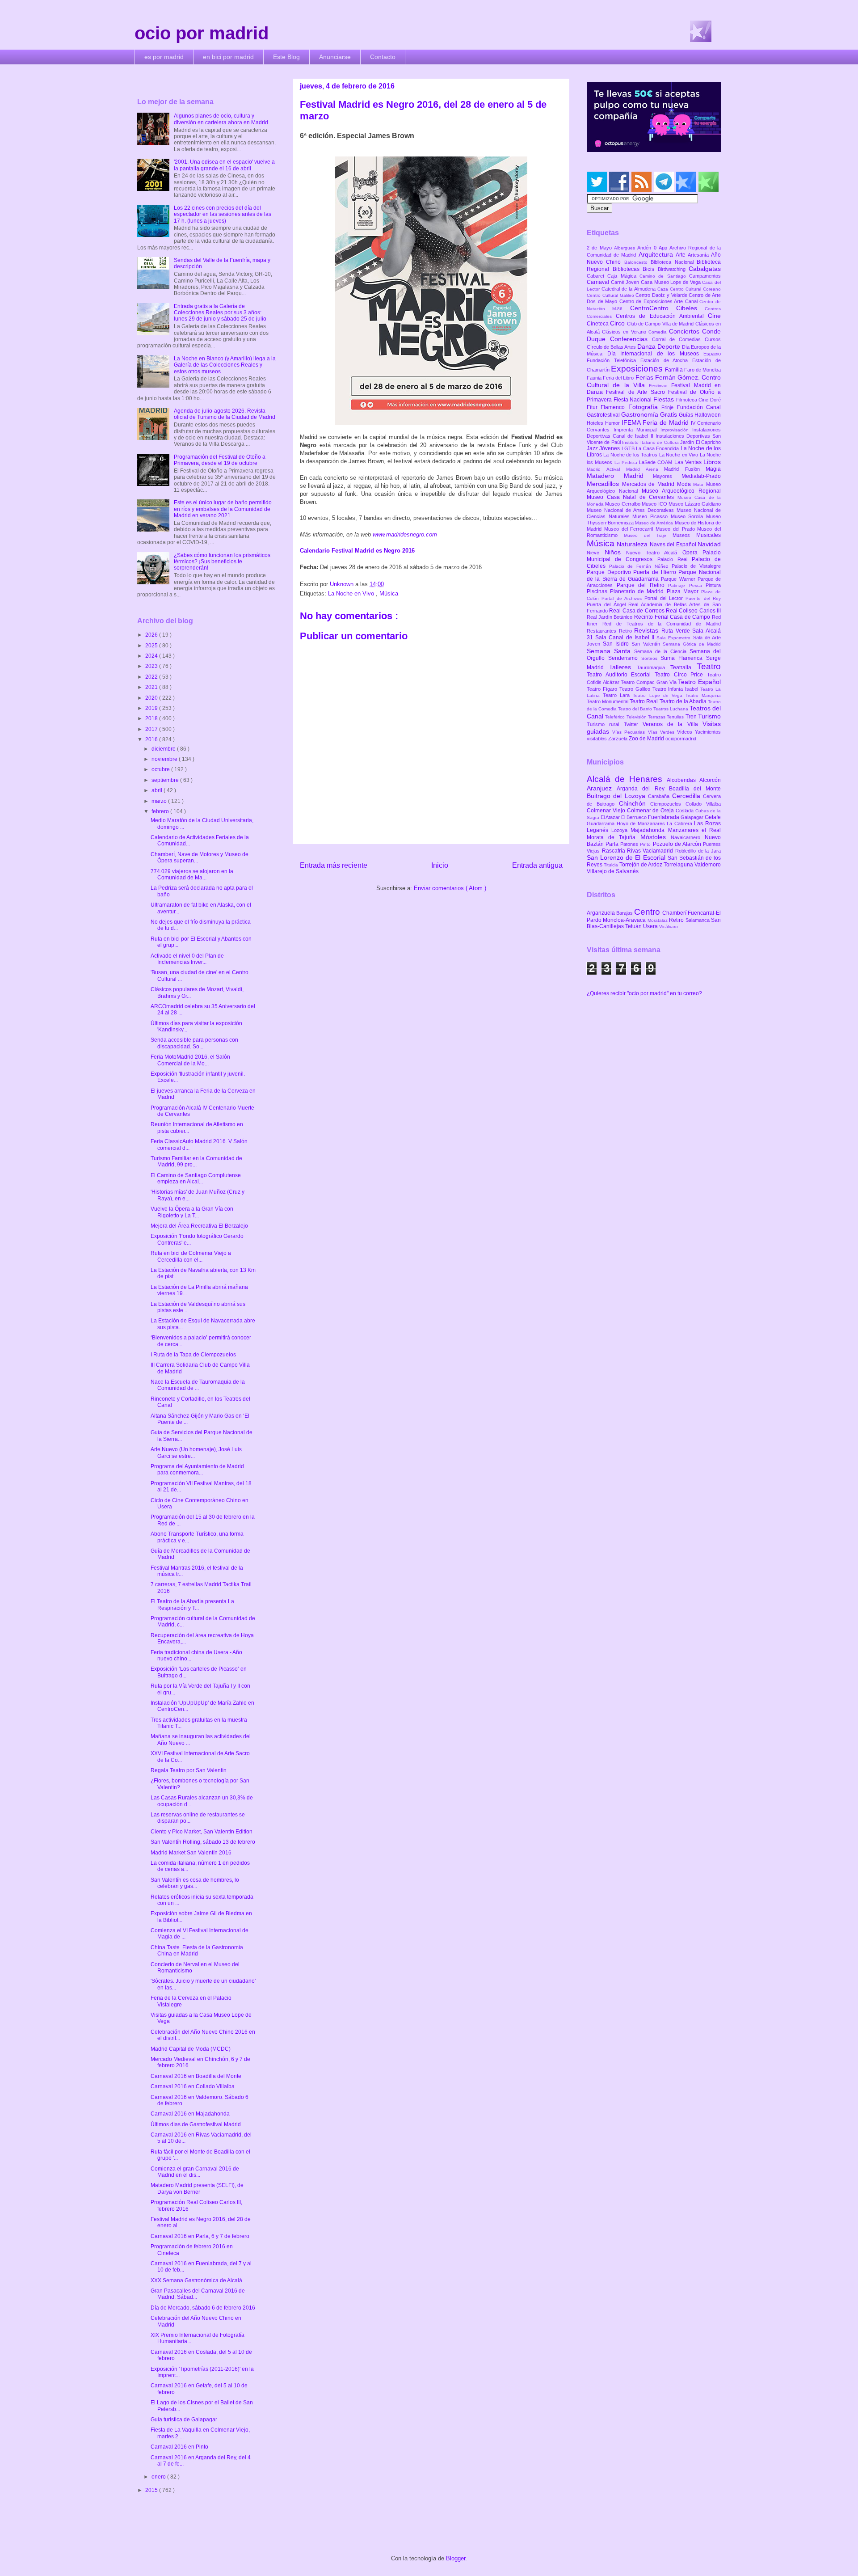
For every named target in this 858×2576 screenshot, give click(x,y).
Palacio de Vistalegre (696, 566)
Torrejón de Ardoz (641, 865)
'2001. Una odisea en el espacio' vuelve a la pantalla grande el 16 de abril (224, 165)
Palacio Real (675, 559)
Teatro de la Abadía (684, 701)
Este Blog (286, 57)
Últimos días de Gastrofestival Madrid (196, 2124)
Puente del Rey (703, 598)
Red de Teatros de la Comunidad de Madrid (662, 624)
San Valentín (647, 644)
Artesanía (699, 255)
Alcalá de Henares (627, 779)
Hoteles (596, 423)
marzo (160, 801)
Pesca (698, 585)
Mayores (667, 476)
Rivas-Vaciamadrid (651, 851)
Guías (687, 415)
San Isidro (617, 644)
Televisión (637, 717)
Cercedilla (688, 796)
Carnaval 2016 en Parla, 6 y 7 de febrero (200, 2236)
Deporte (670, 346)
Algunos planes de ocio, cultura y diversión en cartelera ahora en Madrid (221, 119)
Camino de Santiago (664, 276)
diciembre (164, 749)
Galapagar (693, 817)
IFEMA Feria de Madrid (656, 422)
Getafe (713, 817)
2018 (152, 718)
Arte (682, 255)
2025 (152, 646)
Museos (684, 535)
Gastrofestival (604, 415)
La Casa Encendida (658, 448)
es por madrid (164, 57)
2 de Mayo (600, 248)
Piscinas (598, 591)
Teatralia (683, 667)
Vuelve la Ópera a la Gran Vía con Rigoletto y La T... (192, 1212)
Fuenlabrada (664, 817)
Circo (618, 323)
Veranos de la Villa (673, 724)
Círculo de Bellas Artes (612, 347)
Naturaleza (633, 544)
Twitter (633, 724)
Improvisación (677, 430)
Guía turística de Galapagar (184, 2420)
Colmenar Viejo (607, 811)
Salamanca (698, 920)
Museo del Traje (648, 535)
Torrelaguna (679, 865)
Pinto (646, 844)
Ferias (645, 377)
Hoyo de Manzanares (642, 823)
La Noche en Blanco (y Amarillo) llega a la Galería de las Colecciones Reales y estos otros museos (225, 365)
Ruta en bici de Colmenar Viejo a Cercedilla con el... (191, 1256)
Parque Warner (679, 579)
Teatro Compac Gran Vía (649, 682)
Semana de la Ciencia (662, 651)
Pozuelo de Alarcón (678, 844)
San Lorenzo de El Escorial (627, 857)
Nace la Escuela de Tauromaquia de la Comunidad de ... (198, 1385)
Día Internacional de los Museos (656, 354)
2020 (152, 698)
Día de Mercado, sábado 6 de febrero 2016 (203, 2308)
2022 (152, 677)
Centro (648, 912)
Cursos (713, 339)
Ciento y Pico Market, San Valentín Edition (202, 1832)
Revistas (648, 630)
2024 (152, 656)
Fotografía (645, 407)
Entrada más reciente (334, 865)
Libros (712, 462)
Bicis (650, 269)
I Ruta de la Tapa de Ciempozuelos (193, 1355)
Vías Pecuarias (630, 732)
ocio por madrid (202, 33)
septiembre (166, 780)
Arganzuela (601, 913)
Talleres (623, 667)
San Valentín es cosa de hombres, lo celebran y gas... (195, 1883)
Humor (613, 423)
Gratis (669, 414)
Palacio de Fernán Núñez (640, 566)
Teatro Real (644, 701)
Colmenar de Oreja (651, 811)
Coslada (686, 811)
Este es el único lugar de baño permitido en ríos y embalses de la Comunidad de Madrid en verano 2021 (223, 509)
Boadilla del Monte (695, 789)
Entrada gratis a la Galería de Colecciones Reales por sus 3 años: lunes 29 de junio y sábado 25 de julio (220, 313)
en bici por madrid (228, 57)
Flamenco (614, 407)
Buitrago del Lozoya (617, 796)
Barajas (625, 913)
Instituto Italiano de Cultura (651, 442)
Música (389, 593)
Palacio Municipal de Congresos (654, 556)
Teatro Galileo (636, 689)
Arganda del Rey (643, 789)
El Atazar (611, 817)
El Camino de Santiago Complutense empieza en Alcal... (196, 1178)
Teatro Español (699, 682)
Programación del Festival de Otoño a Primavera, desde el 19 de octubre (220, 460)
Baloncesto (637, 262)
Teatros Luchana (671, 709)
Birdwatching (673, 269)
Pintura (713, 585)
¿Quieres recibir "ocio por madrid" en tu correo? (644, 993)
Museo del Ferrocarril (630, 529)
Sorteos (651, 658)
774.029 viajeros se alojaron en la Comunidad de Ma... (192, 874)
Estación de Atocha (667, 360)
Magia (713, 469)
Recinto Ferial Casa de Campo (673, 617)
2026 (152, 635)
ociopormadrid (681, 739)
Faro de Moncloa (702, 370)
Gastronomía (641, 414)
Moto (700, 484)
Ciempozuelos (668, 804)
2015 (152, 2490)
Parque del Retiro (643, 585)
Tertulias (676, 717)
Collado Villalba (703, 804)
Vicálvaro (669, 927)
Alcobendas (683, 780)
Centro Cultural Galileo (611, 295)
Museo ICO (655, 504)
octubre (161, 769)
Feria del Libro (619, 378)
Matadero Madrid (620, 476)
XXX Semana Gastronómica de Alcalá (196, 2280)
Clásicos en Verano (625, 332)
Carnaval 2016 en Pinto (179, 2447)
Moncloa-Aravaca (625, 920)
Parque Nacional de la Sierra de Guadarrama (654, 575)
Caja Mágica (623, 276)
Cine (714, 316)
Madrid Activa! (606, 469)
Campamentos (705, 276)
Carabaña (660, 796)
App (664, 248)
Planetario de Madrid (638, 591)
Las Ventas (689, 462)
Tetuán (634, 926)
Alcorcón (710, 780)
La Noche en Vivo (352, 593)
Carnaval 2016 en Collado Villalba (193, 2086)
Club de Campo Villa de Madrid (661, 324)
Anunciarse (335, 57)
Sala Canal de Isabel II (626, 638)
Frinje (669, 407)
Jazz (593, 448)
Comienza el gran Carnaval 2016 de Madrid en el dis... (195, 2172)
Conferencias (631, 339)
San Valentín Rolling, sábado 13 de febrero (203, 1842)
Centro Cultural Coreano (695, 289)
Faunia (595, 378)
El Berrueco (635, 817)
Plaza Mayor (684, 591)
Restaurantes (603, 631)
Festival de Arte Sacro (637, 392)
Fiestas (665, 399)
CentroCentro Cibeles (668, 308)
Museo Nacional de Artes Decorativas (632, 510)
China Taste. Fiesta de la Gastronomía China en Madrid (197, 1951)
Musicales (709, 535)
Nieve (596, 553)
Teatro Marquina (703, 695)
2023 (152, 666)
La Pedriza (627, 462)
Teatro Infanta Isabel (677, 689)
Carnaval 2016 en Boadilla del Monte (196, 2076)
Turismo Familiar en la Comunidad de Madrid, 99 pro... (196, 1161)
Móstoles (656, 837)
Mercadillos (604, 484)
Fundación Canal (699, 407)
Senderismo (625, 658)
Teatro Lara (618, 695)
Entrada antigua (537, 865)
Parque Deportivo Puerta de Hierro (633, 572)
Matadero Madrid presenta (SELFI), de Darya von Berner (197, 2188)
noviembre (165, 759)
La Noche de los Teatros (631, 455)
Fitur (594, 407)
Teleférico (616, 717)
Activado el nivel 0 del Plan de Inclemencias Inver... (187, 959)
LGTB (629, 448)
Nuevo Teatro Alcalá (654, 553)
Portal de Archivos (623, 598)
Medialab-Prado (701, 476)
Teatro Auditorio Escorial (621, 675)
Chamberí (675, 913)
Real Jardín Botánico (610, 617)
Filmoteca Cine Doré (698, 400)
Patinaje (679, 585)
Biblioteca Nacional (674, 262)
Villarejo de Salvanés (613, 871)
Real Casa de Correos (637, 611)
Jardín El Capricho (700, 442)
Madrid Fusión (685, 469)
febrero (161, 811)
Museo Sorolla (688, 516)
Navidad (709, 544)
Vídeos (686, 732)
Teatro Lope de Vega (659, 695)
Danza (647, 346)
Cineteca (598, 324)
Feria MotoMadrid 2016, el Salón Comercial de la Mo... (190, 1060)
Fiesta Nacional (633, 400)
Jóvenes (610, 448)
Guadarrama (602, 823)
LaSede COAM (657, 462)
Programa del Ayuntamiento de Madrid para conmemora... (197, 1470)
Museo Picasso (651, 516)
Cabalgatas (705, 269)
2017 (152, 729)
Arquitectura (657, 254)
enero (159, 2477)
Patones (630, 844)
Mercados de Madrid (650, 484)
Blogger (456, 2558)
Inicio (440, 865)
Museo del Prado (676, 529)
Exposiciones (638, 369)
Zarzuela (618, 739)
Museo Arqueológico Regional (681, 491)
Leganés (599, 830)
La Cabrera (680, 823)
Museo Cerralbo (623, 504)
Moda (685, 484)
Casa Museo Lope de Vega (671, 282)
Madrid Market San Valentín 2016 (191, 1853)
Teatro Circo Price (681, 675)
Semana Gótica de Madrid (692, 644)
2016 (152, 739)
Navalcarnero (688, 837)
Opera (693, 553)
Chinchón (635, 803)
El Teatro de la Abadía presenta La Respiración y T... (192, 1605)
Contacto (383, 57)
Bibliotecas (628, 269)
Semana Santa (610, 651)
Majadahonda (649, 830)
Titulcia (612, 865)
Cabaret (597, 276)
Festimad (660, 386)
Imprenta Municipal (637, 430)
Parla (613, 844)
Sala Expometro (675, 638)
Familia (675, 370)
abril (158, 790)
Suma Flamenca (683, 658)
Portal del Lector (665, 598)
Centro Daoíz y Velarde (662, 295)
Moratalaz (658, 920)
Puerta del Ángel (608, 604)
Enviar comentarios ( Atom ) (450, 888)
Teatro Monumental (608, 701)
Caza (664, 289)
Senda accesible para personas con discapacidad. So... (194, 1043)
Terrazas (657, 717)
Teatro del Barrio (636, 709)
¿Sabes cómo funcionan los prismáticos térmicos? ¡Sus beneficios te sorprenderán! (222, 562)
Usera (651, 926)
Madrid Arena (645, 469)
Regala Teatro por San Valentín (189, 1770)
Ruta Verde (677, 631)
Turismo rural (605, 724)
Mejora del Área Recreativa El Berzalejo (199, 1226)
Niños (616, 552)
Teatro (709, 666)
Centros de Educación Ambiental (662, 316)
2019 (152, 708)
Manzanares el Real (694, 830)
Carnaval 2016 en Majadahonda (190, 2114)
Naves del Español (674, 545)
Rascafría (615, 851)
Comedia (659, 332)
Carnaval (599, 282)
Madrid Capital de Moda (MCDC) (191, 2049)
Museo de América (655, 523)
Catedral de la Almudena (629, 289)
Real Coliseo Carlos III (693, 611)
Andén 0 (648, 248)
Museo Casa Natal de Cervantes (632, 497)
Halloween (708, 415)
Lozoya (621, 830)
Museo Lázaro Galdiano (695, 504)
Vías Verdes (662, 732)
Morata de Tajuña (614, 837)
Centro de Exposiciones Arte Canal (660, 301)
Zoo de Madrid (647, 739)
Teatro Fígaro (603, 689)
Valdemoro (708, 865)
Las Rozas (707, 823)
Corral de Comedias (678, 339)
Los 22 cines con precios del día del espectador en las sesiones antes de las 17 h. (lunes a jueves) (223, 214)
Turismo (709, 716)
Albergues (626, 248)
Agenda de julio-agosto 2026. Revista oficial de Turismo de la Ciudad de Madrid (225, 414)
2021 (152, 687)
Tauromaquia (654, 667)
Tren (692, 717)
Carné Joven (626, 282)
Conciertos (686, 331)
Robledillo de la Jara (698, 851)
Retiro (627, 631)
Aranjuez (602, 788)
